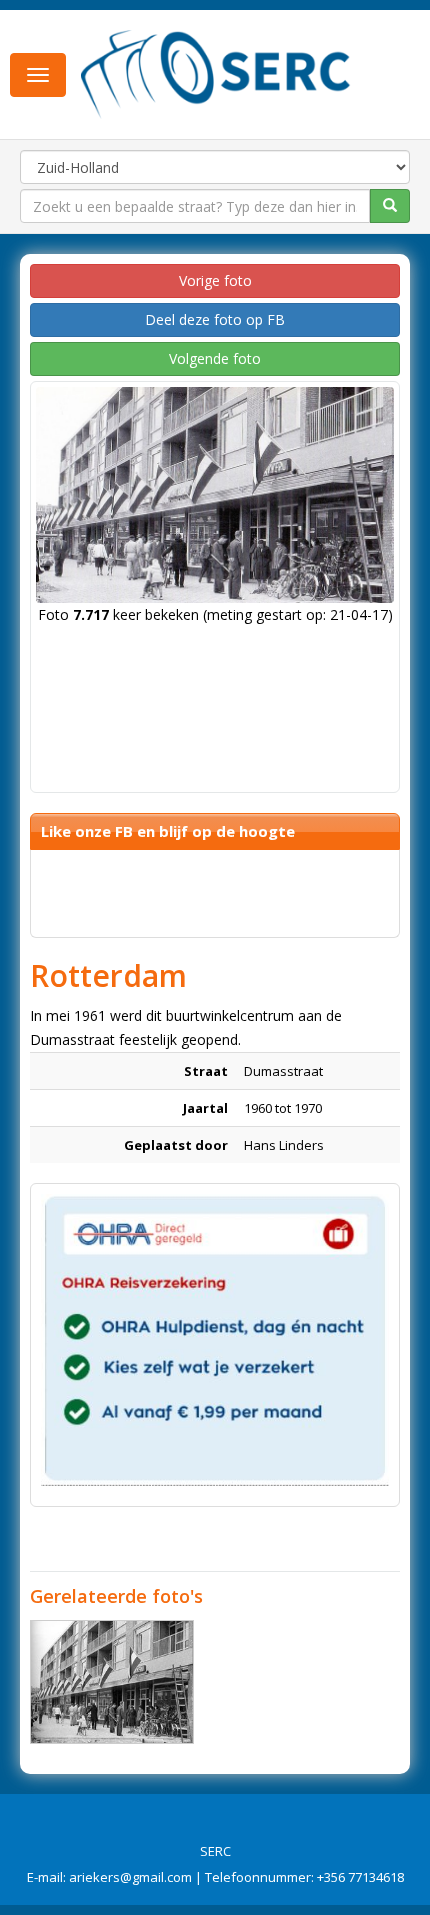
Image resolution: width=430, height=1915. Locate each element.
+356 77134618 (360, 1877)
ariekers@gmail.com (130, 1877)
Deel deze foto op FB (215, 319)
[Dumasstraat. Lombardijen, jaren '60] (112, 1682)
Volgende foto (215, 358)
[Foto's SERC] (216, 73)
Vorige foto (215, 280)
